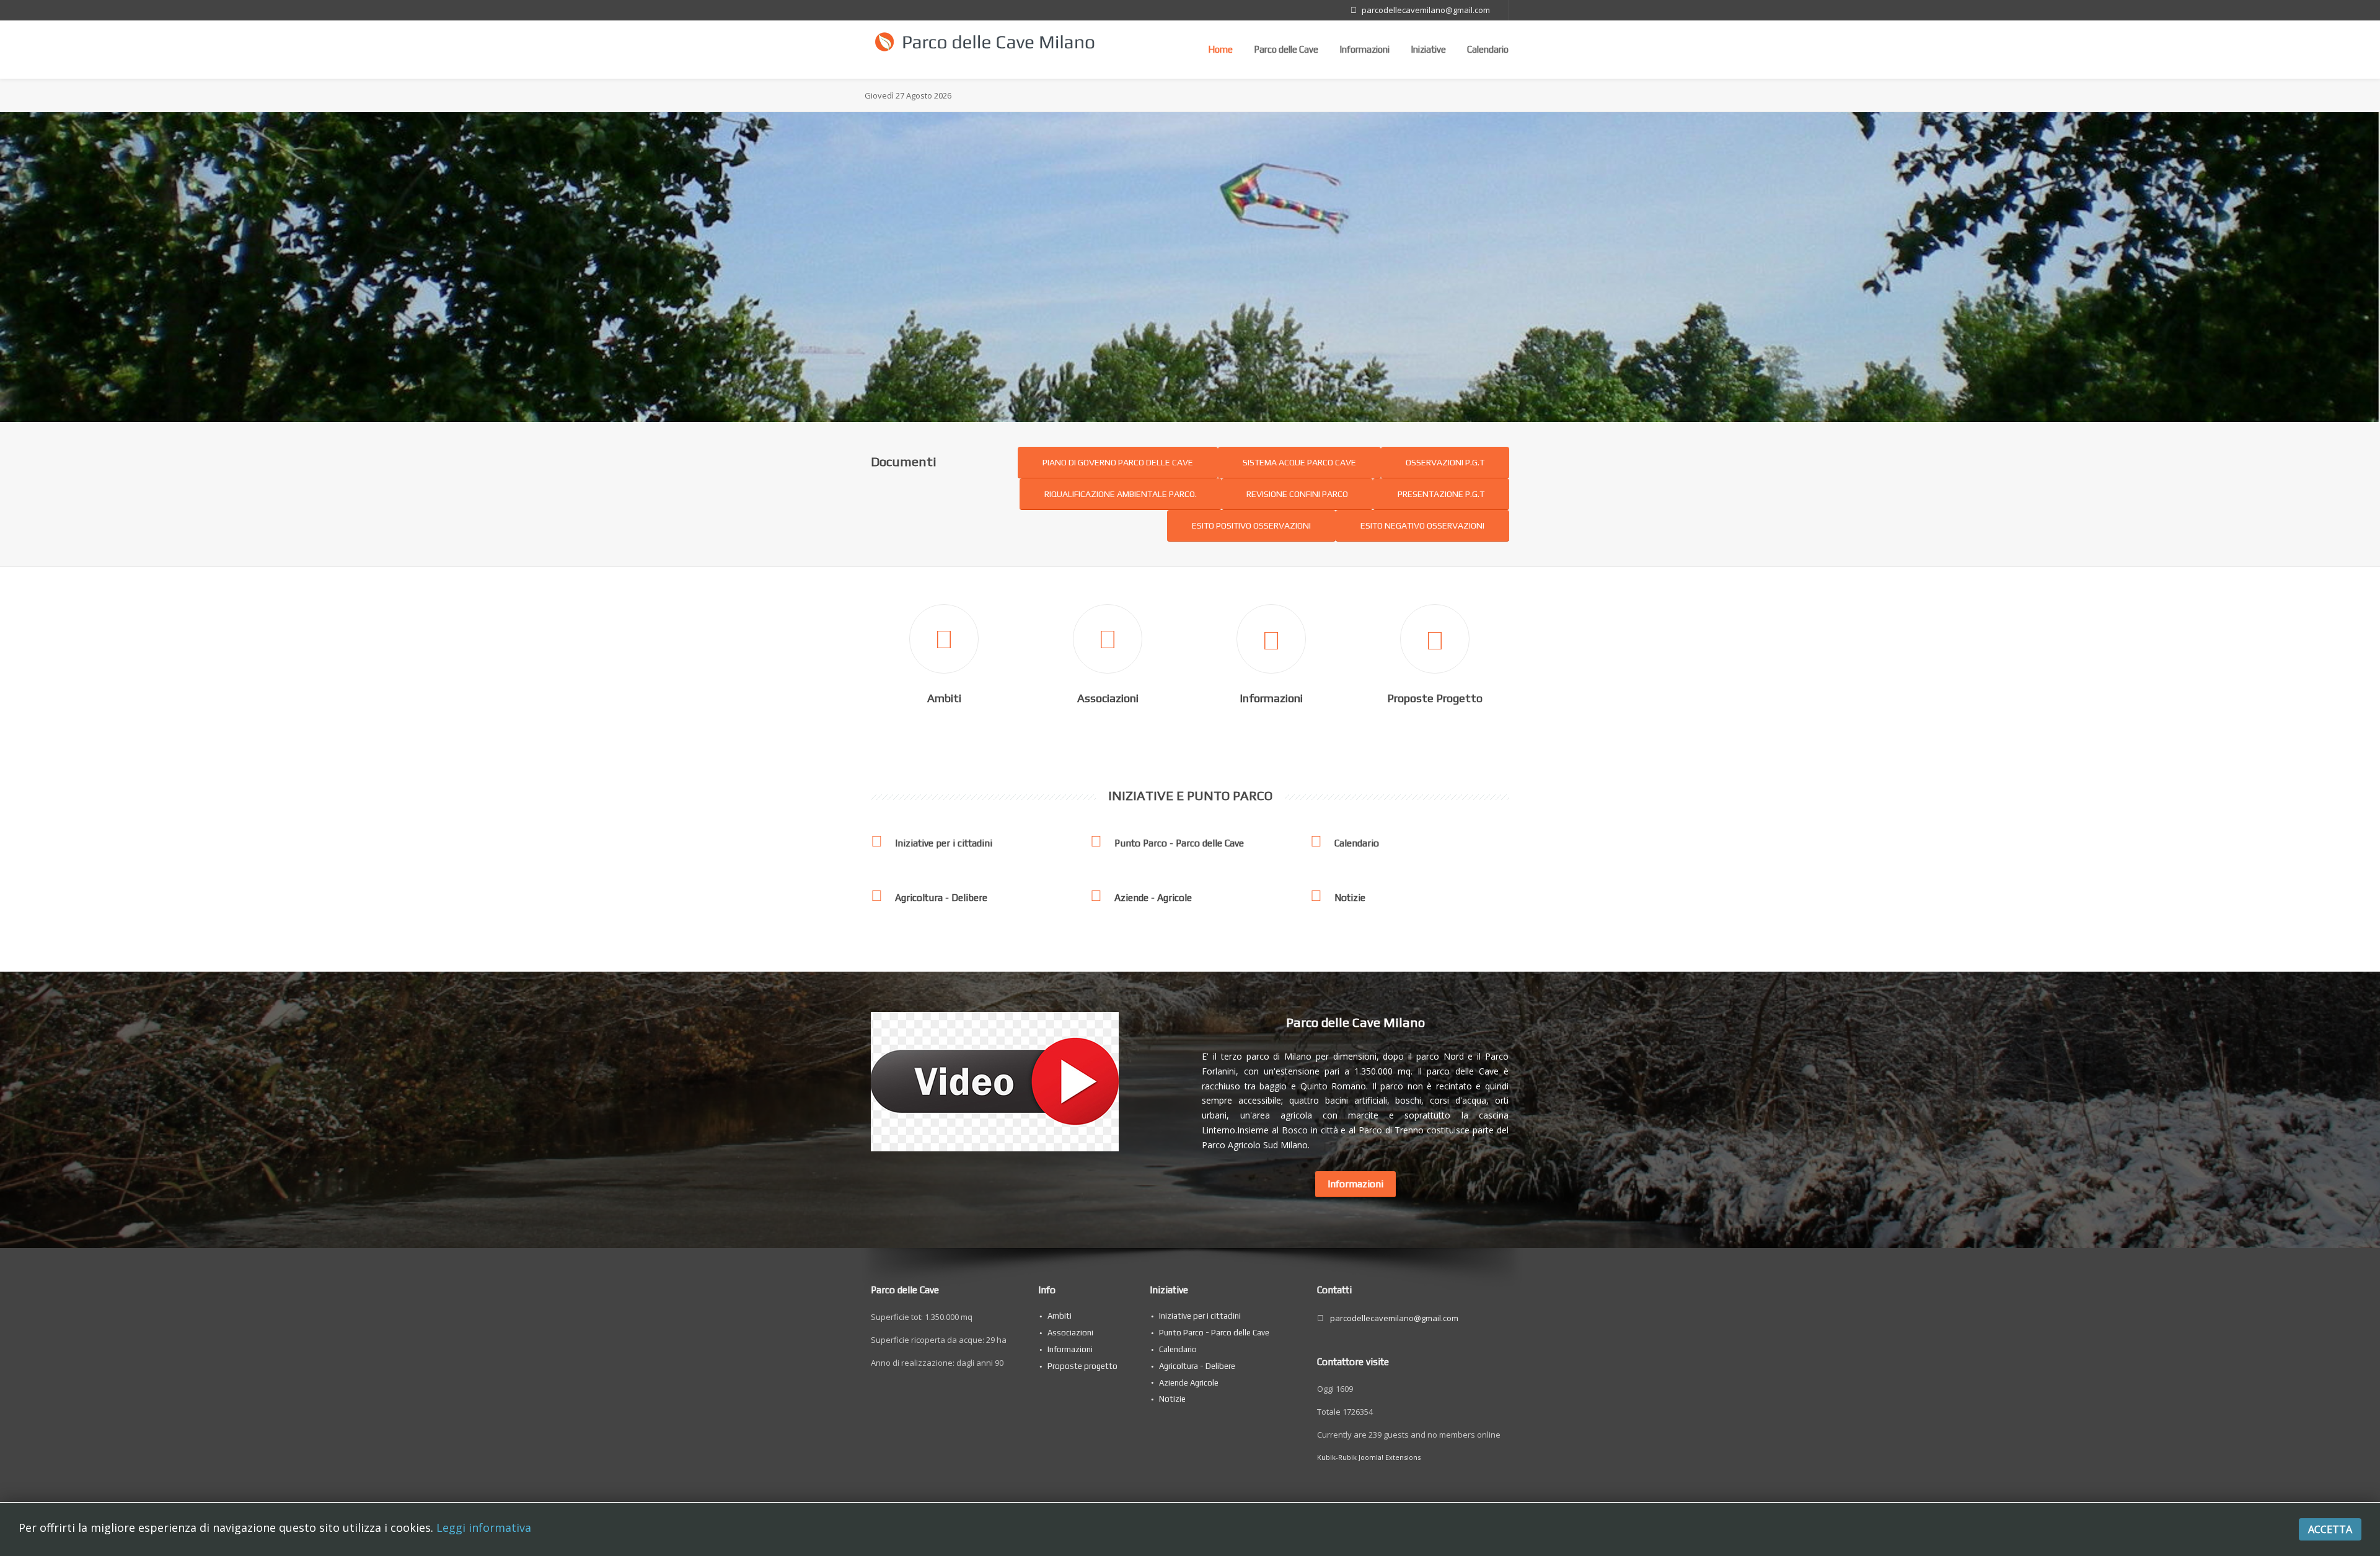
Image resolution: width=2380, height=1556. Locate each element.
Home (1220, 49)
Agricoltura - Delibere (941, 897)
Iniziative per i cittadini (944, 843)
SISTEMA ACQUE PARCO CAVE (1299, 462)
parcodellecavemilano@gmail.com (1426, 10)
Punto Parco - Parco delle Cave (1179, 843)
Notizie (1350, 897)
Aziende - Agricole (1153, 897)
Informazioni (1364, 49)
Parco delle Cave (1286, 49)
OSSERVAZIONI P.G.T (1445, 462)
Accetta (2330, 1529)
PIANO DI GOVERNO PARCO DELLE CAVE (1118, 462)
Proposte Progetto (1435, 698)
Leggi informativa (484, 1527)
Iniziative (1428, 49)
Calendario (1488, 49)
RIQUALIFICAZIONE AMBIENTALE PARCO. (1121, 494)
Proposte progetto (1082, 1366)
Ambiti (944, 698)
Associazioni (1108, 698)
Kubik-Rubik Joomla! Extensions (1369, 1457)
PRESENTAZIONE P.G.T (1441, 494)
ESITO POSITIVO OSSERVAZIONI (1251, 525)
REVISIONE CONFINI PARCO (1297, 494)
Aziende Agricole (1189, 1383)
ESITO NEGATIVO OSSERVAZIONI (1422, 525)
